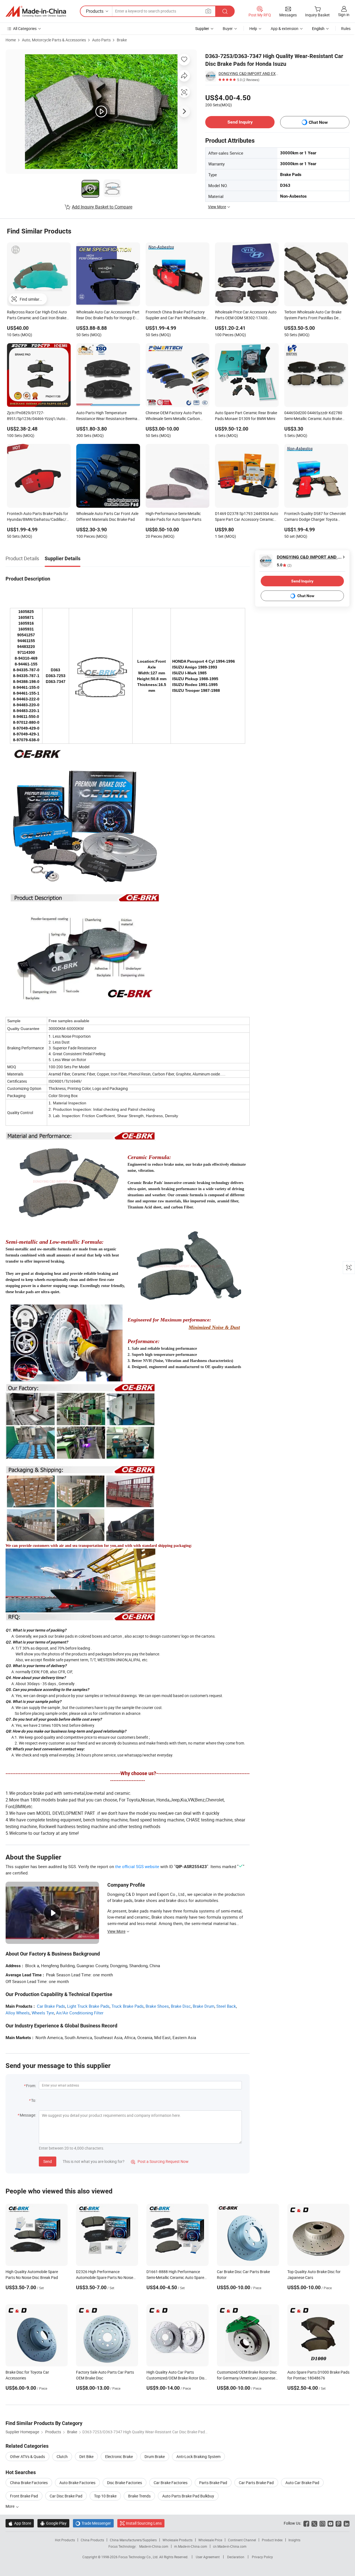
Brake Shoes (157, 2006)
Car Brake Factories (171, 2483)
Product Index (272, 2540)
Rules (346, 28)
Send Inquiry (240, 122)
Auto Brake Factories (77, 2483)
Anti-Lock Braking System (198, 2456)
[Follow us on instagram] (322, 2523)
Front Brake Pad (24, 2496)
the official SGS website (137, 1866)
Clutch (62, 2456)
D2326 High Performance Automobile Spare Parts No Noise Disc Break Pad (105, 2277)
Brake (122, 40)
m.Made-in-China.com (191, 2546)
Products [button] (95, 11)
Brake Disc (181, 2006)
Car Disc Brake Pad (66, 2496)
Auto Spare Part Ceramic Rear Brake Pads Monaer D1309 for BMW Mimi (246, 416)
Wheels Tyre (43, 2013)
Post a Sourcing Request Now (160, 2161)
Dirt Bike (86, 2456)
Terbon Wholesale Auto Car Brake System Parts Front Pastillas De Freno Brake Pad (313, 315)
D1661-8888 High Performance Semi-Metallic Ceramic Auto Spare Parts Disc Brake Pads (175, 2277)
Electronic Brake (119, 2456)
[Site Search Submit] (225, 11)
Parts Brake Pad (213, 2483)
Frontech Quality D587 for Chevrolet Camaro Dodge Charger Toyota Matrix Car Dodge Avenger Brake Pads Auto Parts (315, 517)
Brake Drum (204, 2006)
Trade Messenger (93, 2523)
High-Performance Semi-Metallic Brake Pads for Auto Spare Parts (173, 516)
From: (31, 2086)
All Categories (25, 28)
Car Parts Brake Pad (256, 2483)
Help (253, 28)
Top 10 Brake (105, 2496)
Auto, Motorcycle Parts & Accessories (54, 40)
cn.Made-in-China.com (230, 2546)
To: (34, 2100)
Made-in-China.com (154, 2546)
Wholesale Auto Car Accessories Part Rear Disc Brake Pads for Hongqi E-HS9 (108, 315)
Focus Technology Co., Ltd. (139, 2557)
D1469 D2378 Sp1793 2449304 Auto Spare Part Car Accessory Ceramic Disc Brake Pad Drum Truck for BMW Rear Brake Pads (247, 517)
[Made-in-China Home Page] (36, 11)
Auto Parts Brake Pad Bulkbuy (188, 2496)
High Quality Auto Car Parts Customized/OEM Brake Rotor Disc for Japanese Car (176, 2378)
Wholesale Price (210, 2540)
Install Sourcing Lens (144, 2523)
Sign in (344, 15)
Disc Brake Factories (125, 2483)
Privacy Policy (262, 2557)
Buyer (228, 28)
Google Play (53, 2523)
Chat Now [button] (318, 122)
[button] (208, 11)
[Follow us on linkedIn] (347, 2523)
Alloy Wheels (18, 2013)
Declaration (236, 2557)
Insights (294, 2540)
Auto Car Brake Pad (302, 2483)
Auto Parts (101, 40)
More (10, 2506)
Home (11, 40)
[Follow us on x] (314, 2523)
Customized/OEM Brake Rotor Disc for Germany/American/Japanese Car (247, 2378)
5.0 (284, 565)
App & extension (285, 28)
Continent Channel (242, 2540)
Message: (28, 2115)
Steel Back (226, 2006)
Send (48, 2161)
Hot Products (65, 2540)
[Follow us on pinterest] (338, 2523)
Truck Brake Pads (128, 2006)
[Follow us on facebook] (306, 2523)
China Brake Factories (29, 2483)
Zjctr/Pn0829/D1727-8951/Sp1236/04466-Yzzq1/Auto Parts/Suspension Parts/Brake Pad (37, 416)
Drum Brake (155, 2456)
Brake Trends (139, 2496)
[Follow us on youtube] (330, 2523)
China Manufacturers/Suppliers (133, 2540)
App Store (20, 2523)
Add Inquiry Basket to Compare (102, 207)
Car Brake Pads (51, 2006)
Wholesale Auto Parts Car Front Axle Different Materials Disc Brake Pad (107, 516)
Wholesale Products (177, 2540)
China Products (92, 2540)
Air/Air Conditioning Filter (80, 2013)
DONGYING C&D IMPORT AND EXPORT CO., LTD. (249, 73)
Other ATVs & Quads (27, 2456)
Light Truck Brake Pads (88, 2006)
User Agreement (208, 2557)
